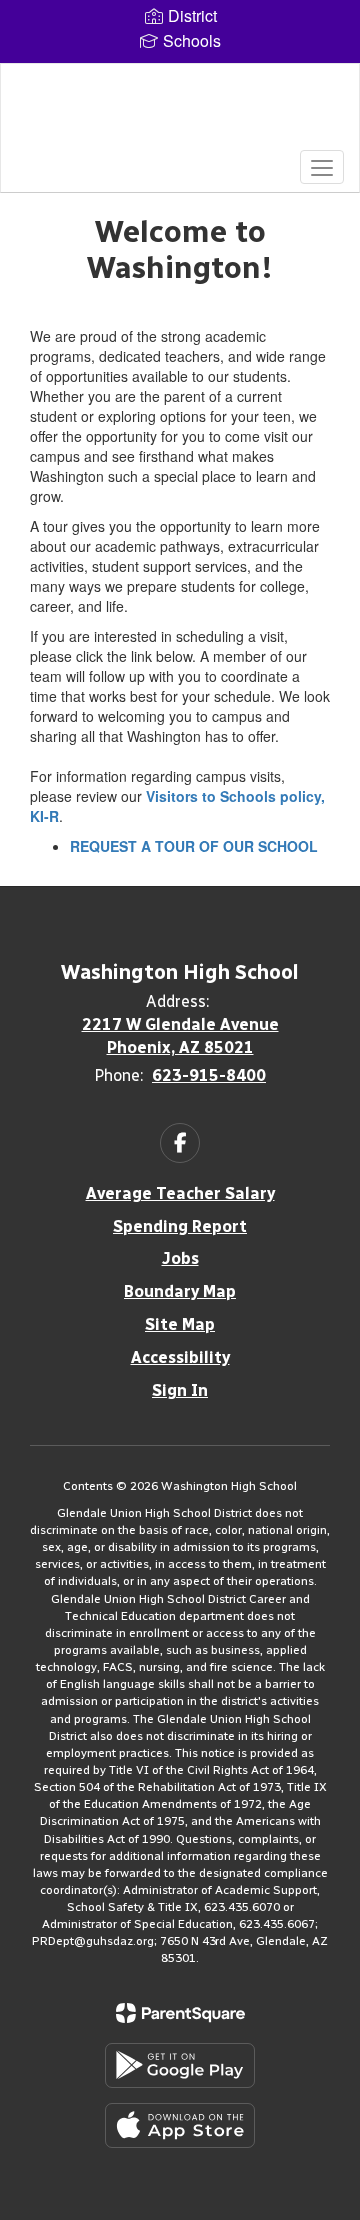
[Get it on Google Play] (180, 2065)
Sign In (180, 1390)
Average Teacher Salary (180, 1193)
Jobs (180, 1258)
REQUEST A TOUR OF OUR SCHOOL (194, 846)
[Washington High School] (180, 113)
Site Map (180, 1324)
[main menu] (322, 167)
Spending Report (180, 1226)
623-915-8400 (209, 1075)
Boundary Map (180, 1291)
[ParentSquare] (180, 2013)
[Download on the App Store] (180, 2125)
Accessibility (180, 1357)
